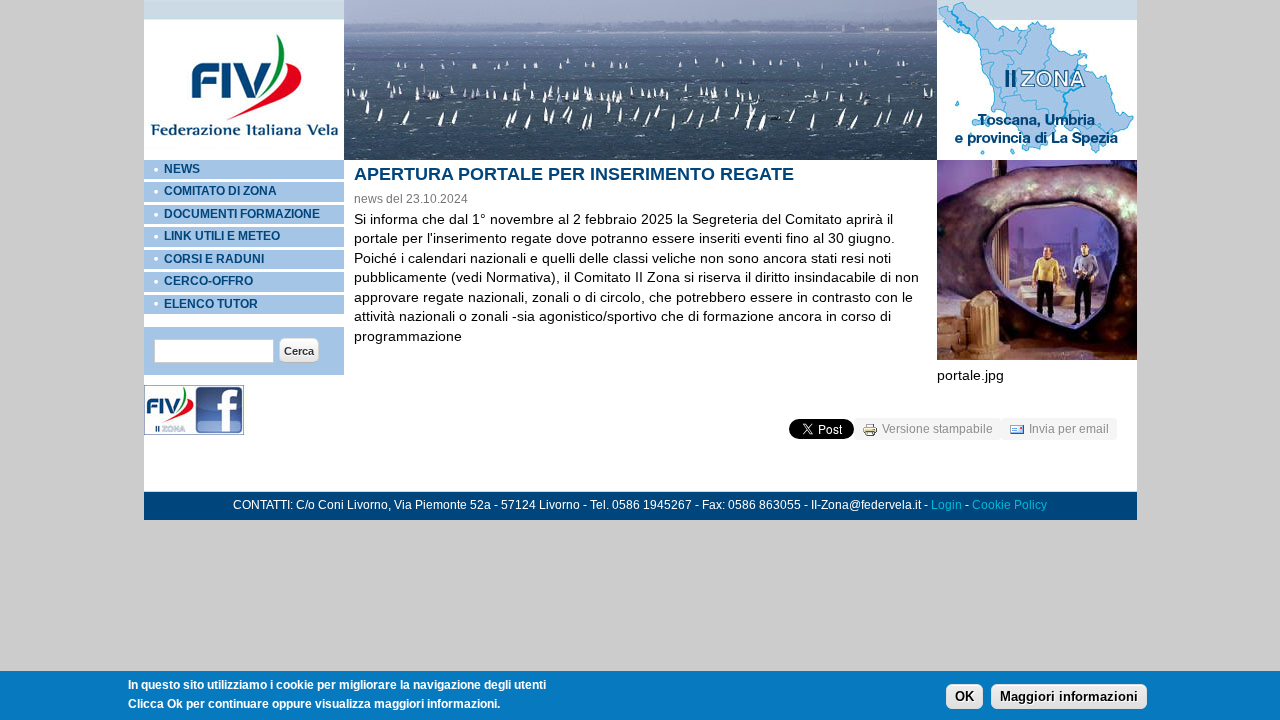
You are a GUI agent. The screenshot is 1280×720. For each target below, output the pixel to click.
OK (964, 696)
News (182, 169)
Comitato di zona (220, 191)
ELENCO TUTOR (211, 304)
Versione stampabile (937, 429)
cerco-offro (208, 281)
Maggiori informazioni (1069, 696)
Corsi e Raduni (214, 259)
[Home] (244, 156)
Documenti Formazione (242, 214)
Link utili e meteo (222, 236)
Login (946, 505)
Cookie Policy (1009, 505)
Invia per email (1069, 429)
